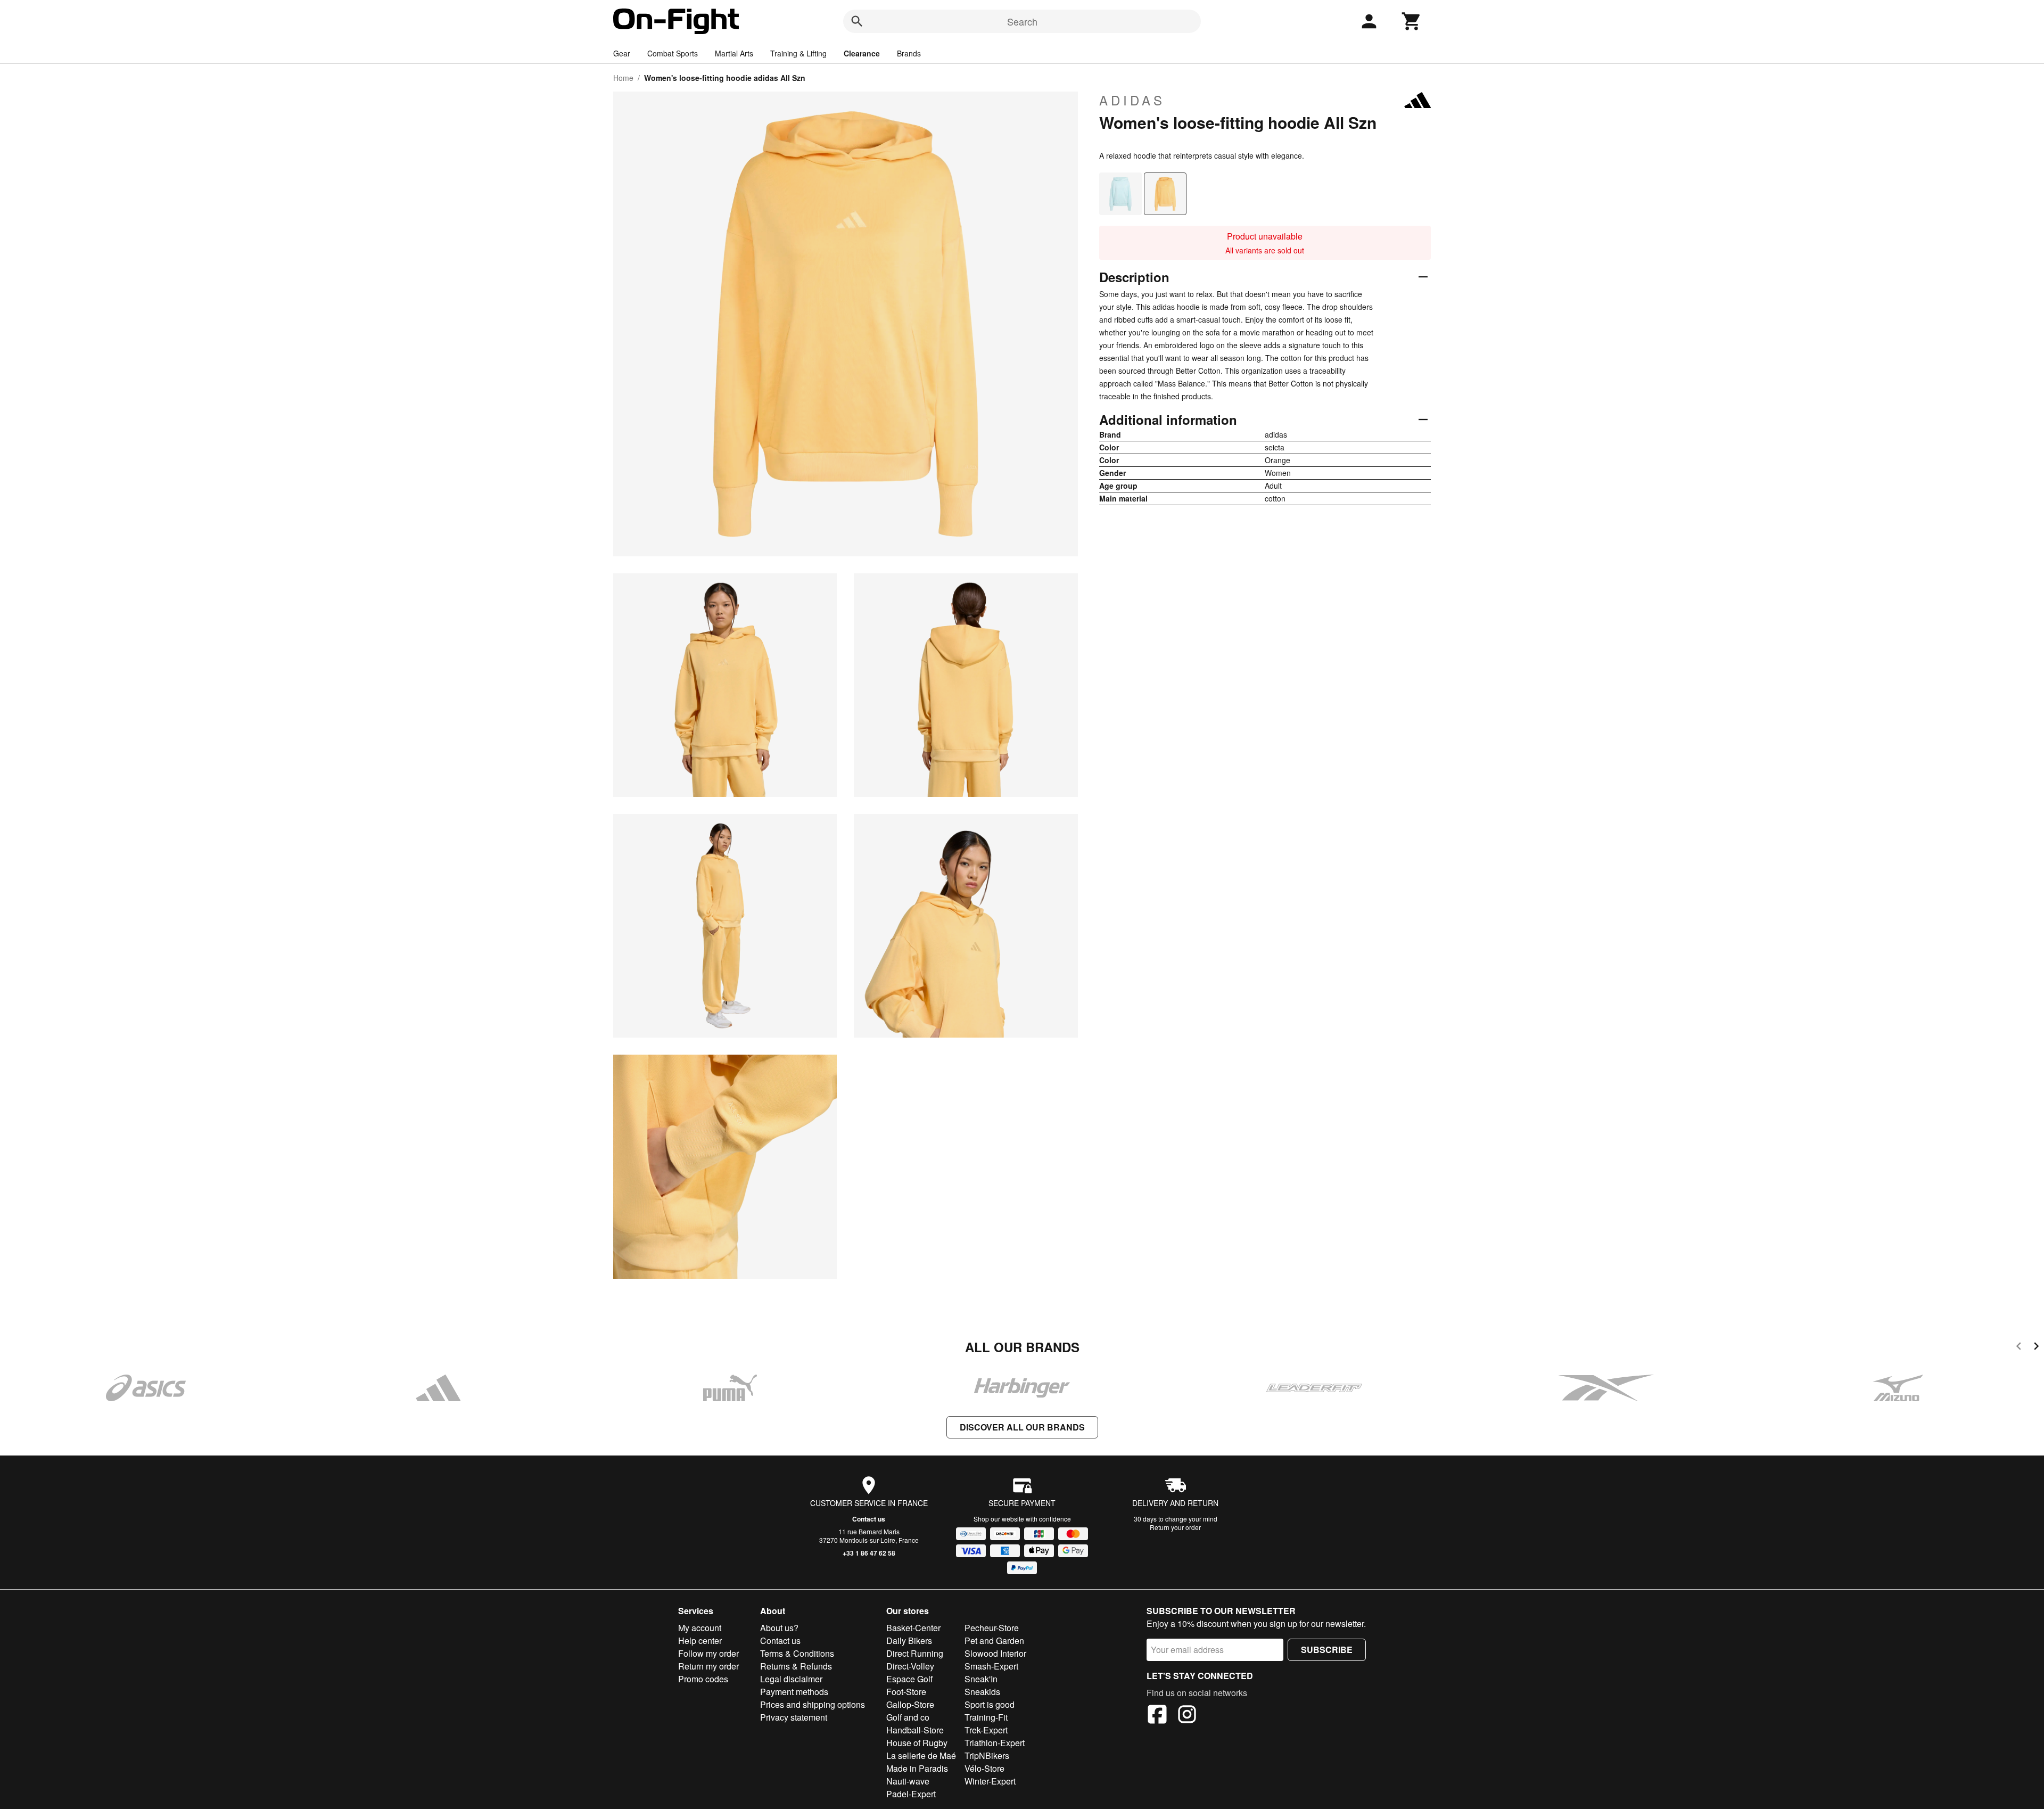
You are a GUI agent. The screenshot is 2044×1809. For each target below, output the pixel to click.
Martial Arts (734, 53)
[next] (2036, 1348)
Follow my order (708, 1653)
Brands (909, 53)
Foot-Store (906, 1692)
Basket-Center (913, 1628)
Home (623, 78)
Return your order (1175, 1527)
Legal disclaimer (791, 1679)
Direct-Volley (910, 1666)
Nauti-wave (908, 1781)
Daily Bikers (909, 1641)
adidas (1132, 100)
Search (1022, 21)
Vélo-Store (984, 1768)
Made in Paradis (917, 1768)
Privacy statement (794, 1717)
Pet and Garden (994, 1641)
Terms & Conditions (797, 1653)
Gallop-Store (910, 1704)
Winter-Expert (990, 1781)
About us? (779, 1628)
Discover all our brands (1022, 1427)
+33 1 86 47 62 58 (869, 1553)
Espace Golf (909, 1679)
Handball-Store (915, 1730)
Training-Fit (986, 1717)
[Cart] (1412, 21)
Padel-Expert (911, 1794)
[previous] (2019, 1348)
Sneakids (982, 1692)
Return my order (708, 1666)
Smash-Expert (991, 1666)
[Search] (857, 21)
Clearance (862, 53)
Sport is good (990, 1704)
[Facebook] (1157, 1716)
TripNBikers (987, 1755)
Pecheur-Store (992, 1628)
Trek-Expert (986, 1730)
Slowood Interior (995, 1653)
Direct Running (915, 1653)
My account (700, 1628)
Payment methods (794, 1692)
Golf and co (908, 1717)
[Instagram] (1187, 1716)
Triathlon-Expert (995, 1743)
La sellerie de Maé (921, 1755)
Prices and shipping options (813, 1704)
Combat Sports (673, 53)
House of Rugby (917, 1743)
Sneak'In (981, 1679)
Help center (700, 1641)
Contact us (869, 1519)
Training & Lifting (798, 53)
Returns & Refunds (796, 1666)
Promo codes (703, 1679)
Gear (622, 53)
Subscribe (1327, 1650)
